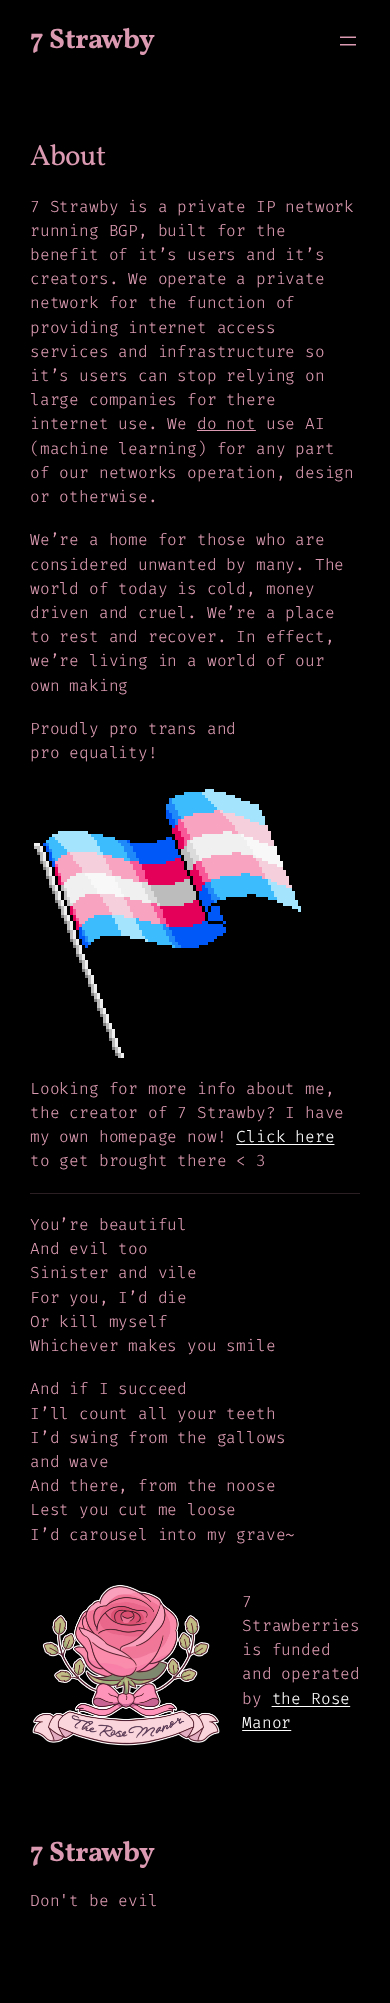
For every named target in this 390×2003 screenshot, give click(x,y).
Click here (285, 1136)
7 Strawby (92, 40)
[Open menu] (348, 41)
